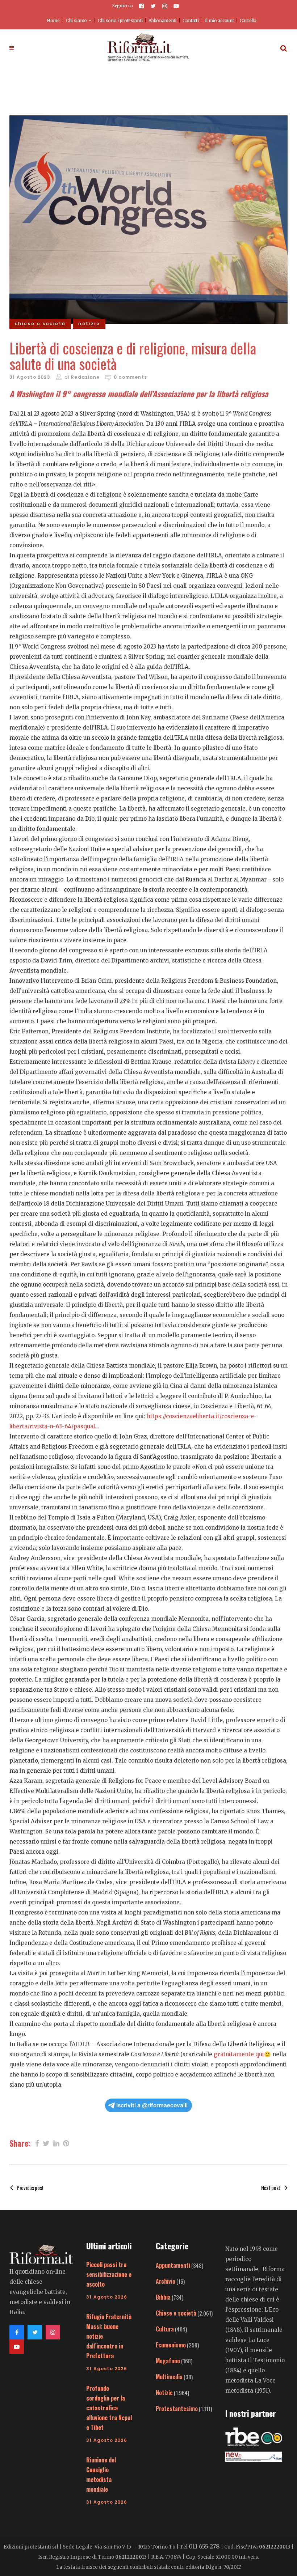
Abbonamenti (162, 20)
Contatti (191, 20)
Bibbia (163, 2297)
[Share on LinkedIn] (56, 2143)
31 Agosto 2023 (30, 377)
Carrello (248, 20)
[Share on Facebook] (37, 2143)
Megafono (168, 2361)
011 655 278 (204, 2546)
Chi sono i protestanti (120, 20)
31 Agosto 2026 (107, 2297)
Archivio (166, 2281)
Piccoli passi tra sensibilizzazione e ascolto (109, 2274)
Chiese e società (176, 2313)
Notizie (164, 2393)
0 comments (130, 377)
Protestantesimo (177, 2409)
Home (53, 20)
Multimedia (169, 2377)
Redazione (85, 377)
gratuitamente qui (239, 2054)
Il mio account (219, 20)
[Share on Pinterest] (66, 2143)
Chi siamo (76, 20)
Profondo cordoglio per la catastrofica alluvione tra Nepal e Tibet (109, 2408)
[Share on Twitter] (46, 2143)
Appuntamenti (173, 2265)
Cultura (165, 2329)
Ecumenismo (171, 2345)
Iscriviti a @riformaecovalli (152, 2105)
